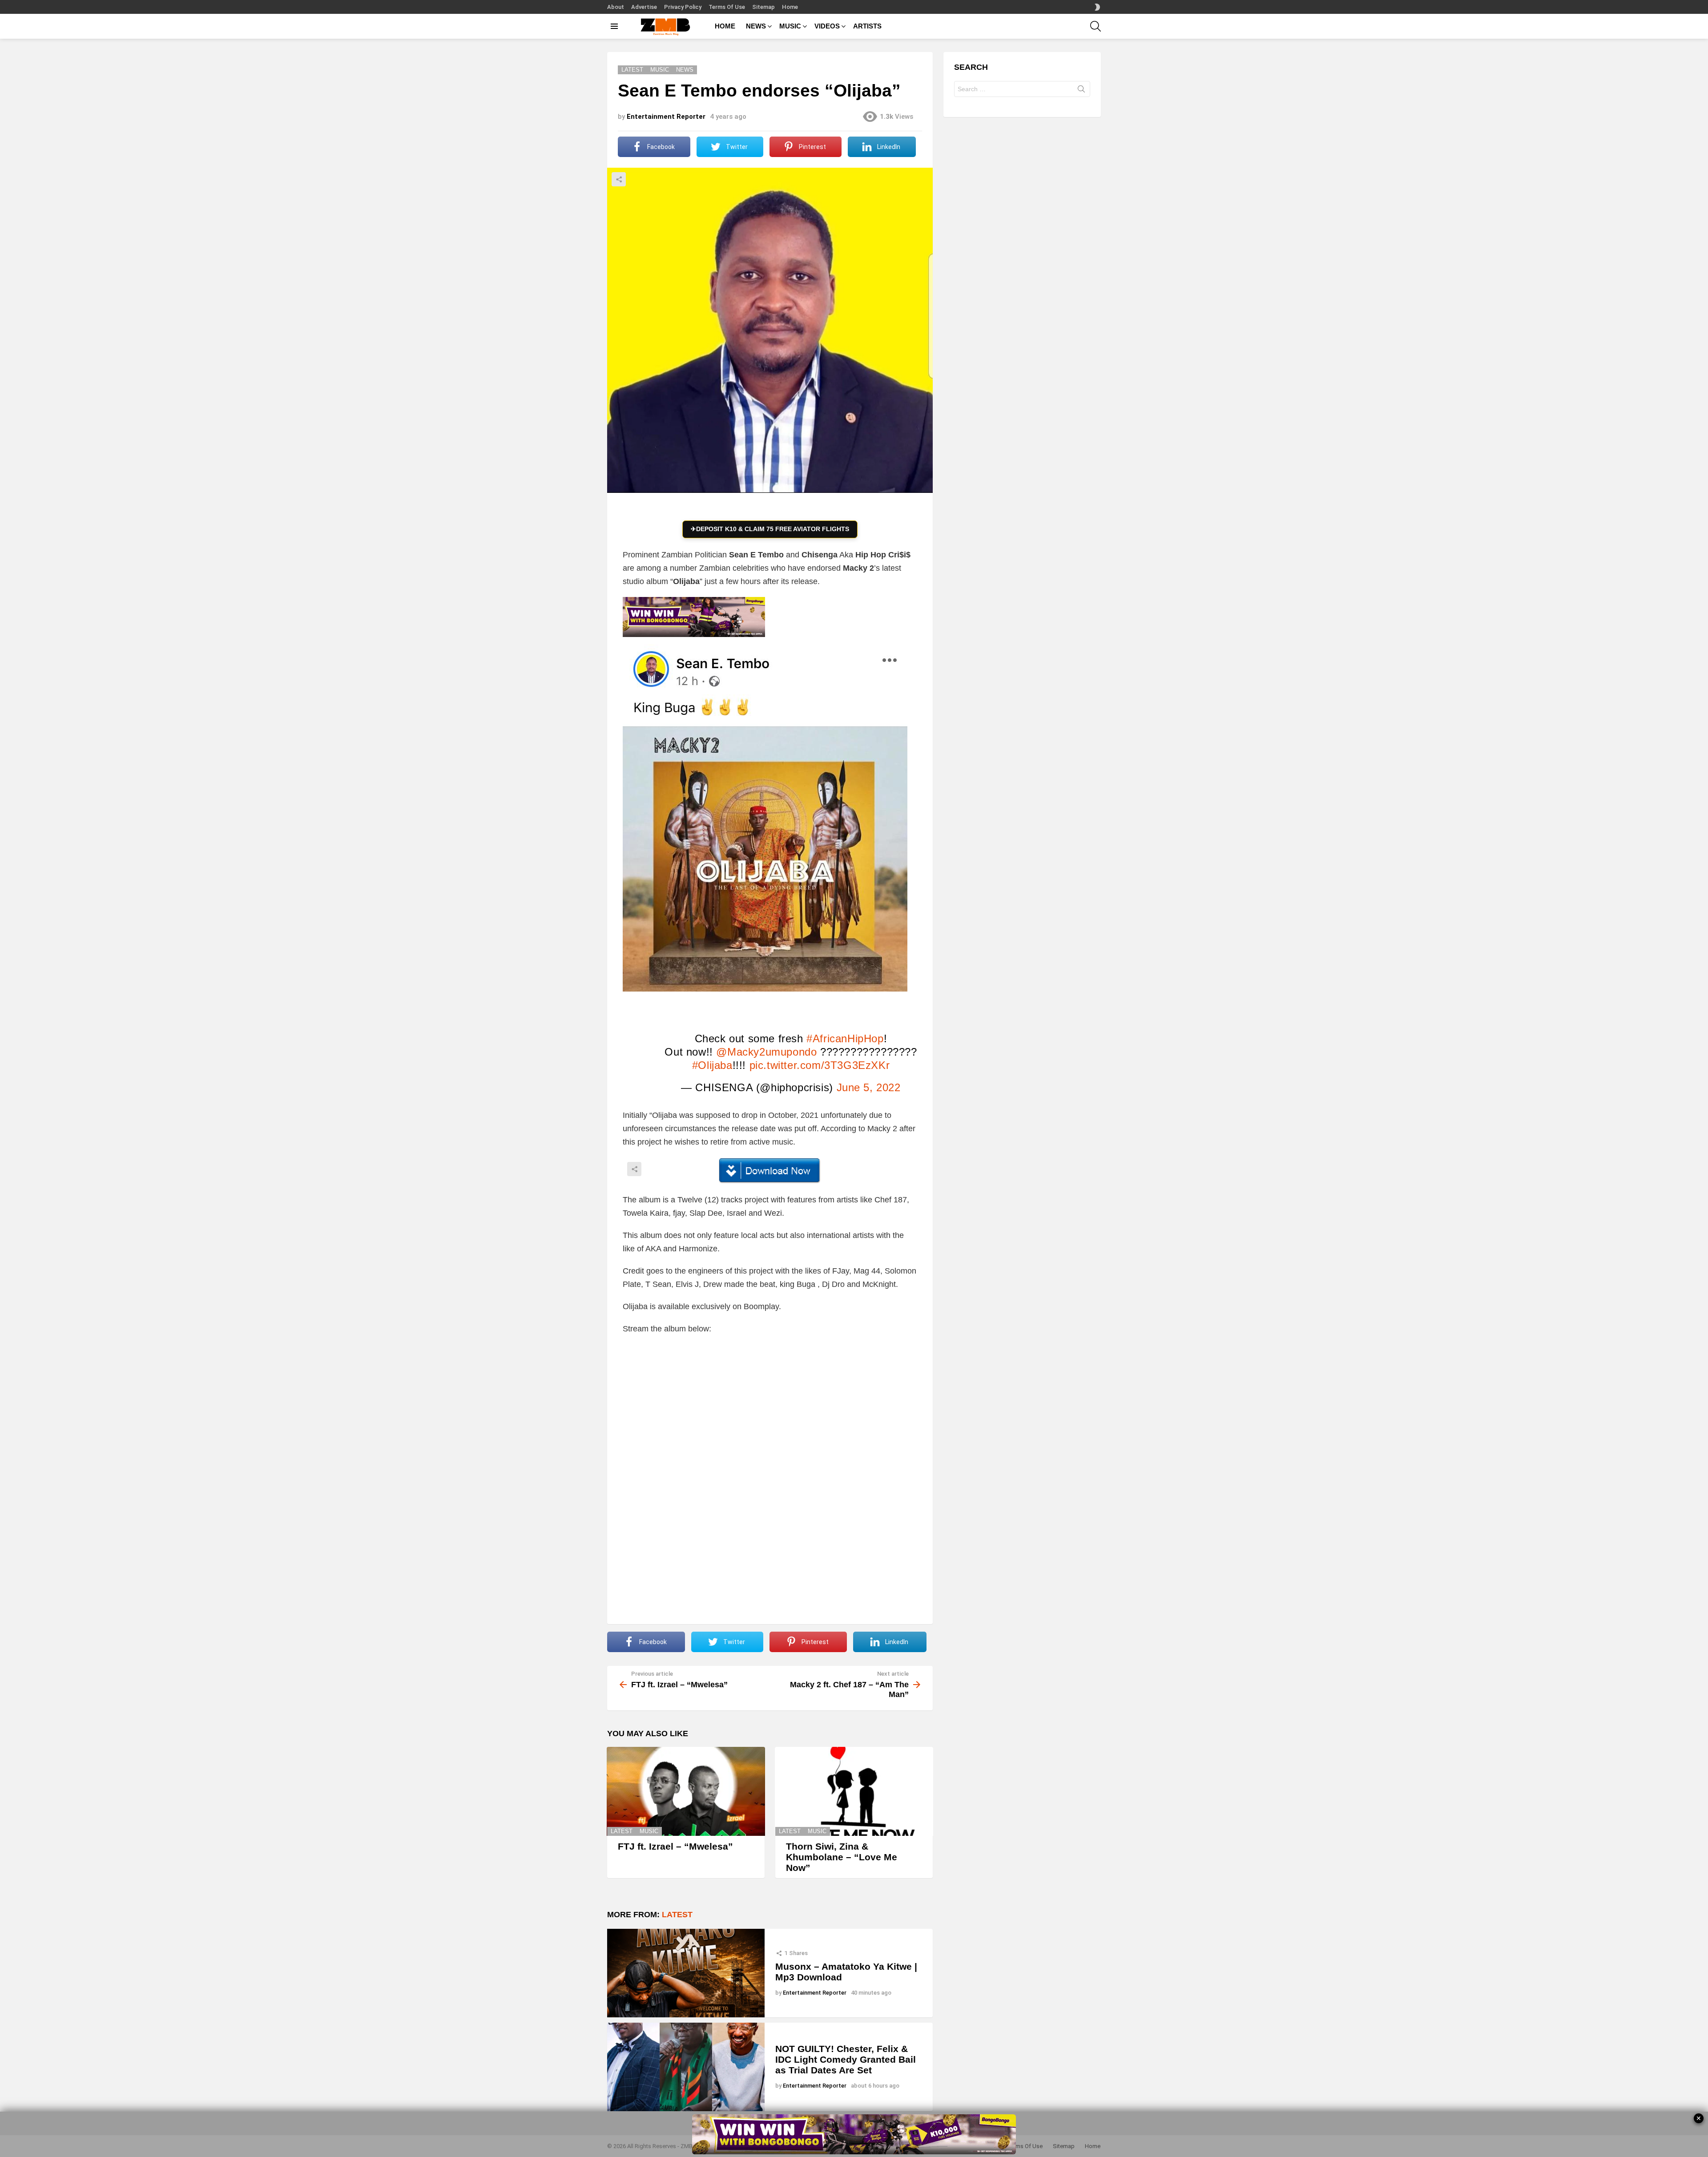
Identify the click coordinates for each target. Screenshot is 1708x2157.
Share (619, 179)
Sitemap (763, 7)
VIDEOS (827, 26)
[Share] (770, 1171)
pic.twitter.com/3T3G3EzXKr (820, 1065)
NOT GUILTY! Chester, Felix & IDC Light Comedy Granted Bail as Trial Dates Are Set (846, 2059)
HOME (725, 26)
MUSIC (790, 26)
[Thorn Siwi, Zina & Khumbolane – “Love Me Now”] (854, 1791)
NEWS (756, 26)
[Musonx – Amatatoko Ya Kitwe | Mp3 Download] (686, 1973)
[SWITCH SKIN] (1097, 7)
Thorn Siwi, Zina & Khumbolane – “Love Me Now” (842, 1857)
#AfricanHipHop (845, 1038)
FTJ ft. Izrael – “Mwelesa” (675, 1846)
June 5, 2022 (869, 1087)
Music (649, 1831)
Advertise (644, 7)
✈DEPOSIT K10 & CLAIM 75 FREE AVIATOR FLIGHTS (770, 529)
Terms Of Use (727, 7)
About (616, 7)
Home (790, 7)
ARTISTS (867, 26)
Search (1081, 91)
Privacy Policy (683, 7)
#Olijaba (712, 1065)
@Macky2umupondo (766, 1052)
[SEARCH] (1096, 26)
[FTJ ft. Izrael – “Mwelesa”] (686, 1791)
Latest (622, 1831)
